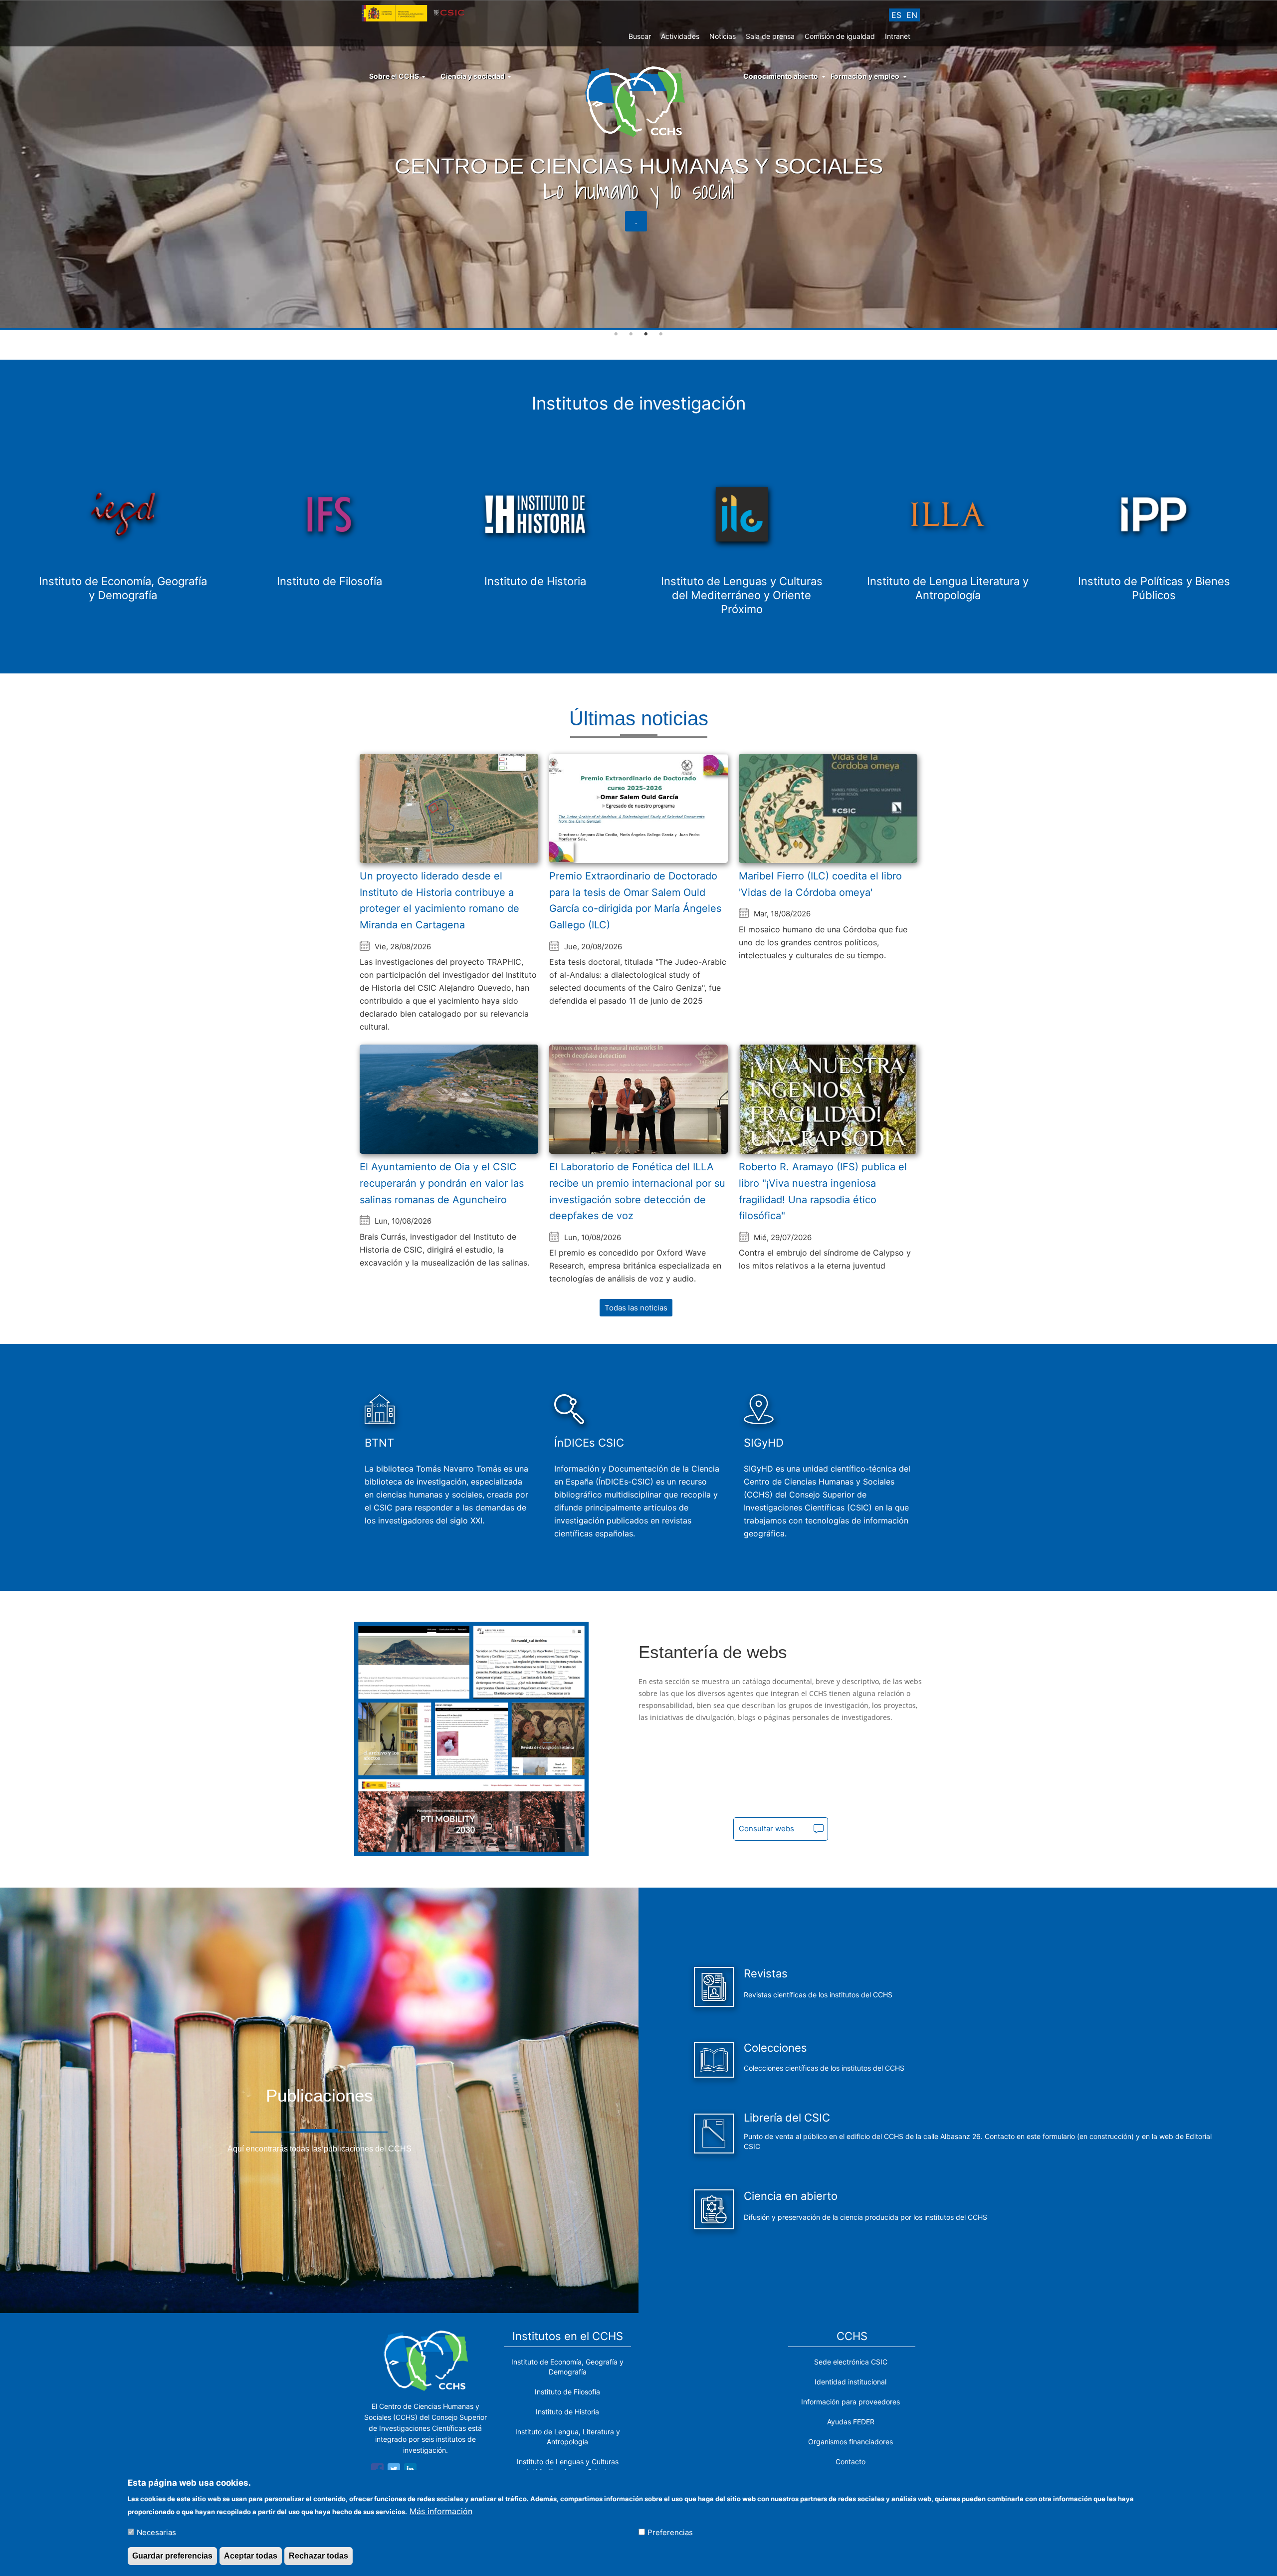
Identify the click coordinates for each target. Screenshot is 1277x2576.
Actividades (680, 36)
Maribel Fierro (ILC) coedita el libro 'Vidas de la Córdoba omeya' (820, 884)
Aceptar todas (251, 2555)
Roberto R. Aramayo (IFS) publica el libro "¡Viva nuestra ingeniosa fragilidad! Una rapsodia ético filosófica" (823, 1191)
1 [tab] (616, 334)
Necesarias (156, 2532)
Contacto (851, 2462)
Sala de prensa (770, 36)
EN (912, 15)
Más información (441, 2511)
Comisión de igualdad (840, 36)
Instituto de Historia (567, 2412)
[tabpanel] (638, 165)
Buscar (640, 36)
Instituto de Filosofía (567, 2392)
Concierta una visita (636, 221)
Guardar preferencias (172, 2555)
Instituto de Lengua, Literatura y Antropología (568, 2437)
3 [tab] (646, 334)
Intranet (898, 36)
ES (896, 15)
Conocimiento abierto (781, 76)
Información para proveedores (851, 2402)
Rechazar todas (319, 2555)
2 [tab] (631, 334)
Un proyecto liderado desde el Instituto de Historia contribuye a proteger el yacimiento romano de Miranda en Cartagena (439, 900)
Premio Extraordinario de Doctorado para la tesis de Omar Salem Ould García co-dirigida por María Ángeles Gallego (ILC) (635, 900)
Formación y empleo (865, 76)
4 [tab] (661, 334)
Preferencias (670, 2532)
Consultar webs (766, 1828)
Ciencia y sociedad (473, 76)
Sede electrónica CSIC (851, 2362)
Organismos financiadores (851, 2442)
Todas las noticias (636, 1308)
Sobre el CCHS (395, 76)
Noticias (723, 36)
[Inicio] (639, 101)
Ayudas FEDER (851, 2422)
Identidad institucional (851, 2382)
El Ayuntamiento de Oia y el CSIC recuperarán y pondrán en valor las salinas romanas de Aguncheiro (442, 1183)
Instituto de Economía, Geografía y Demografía (567, 2367)
